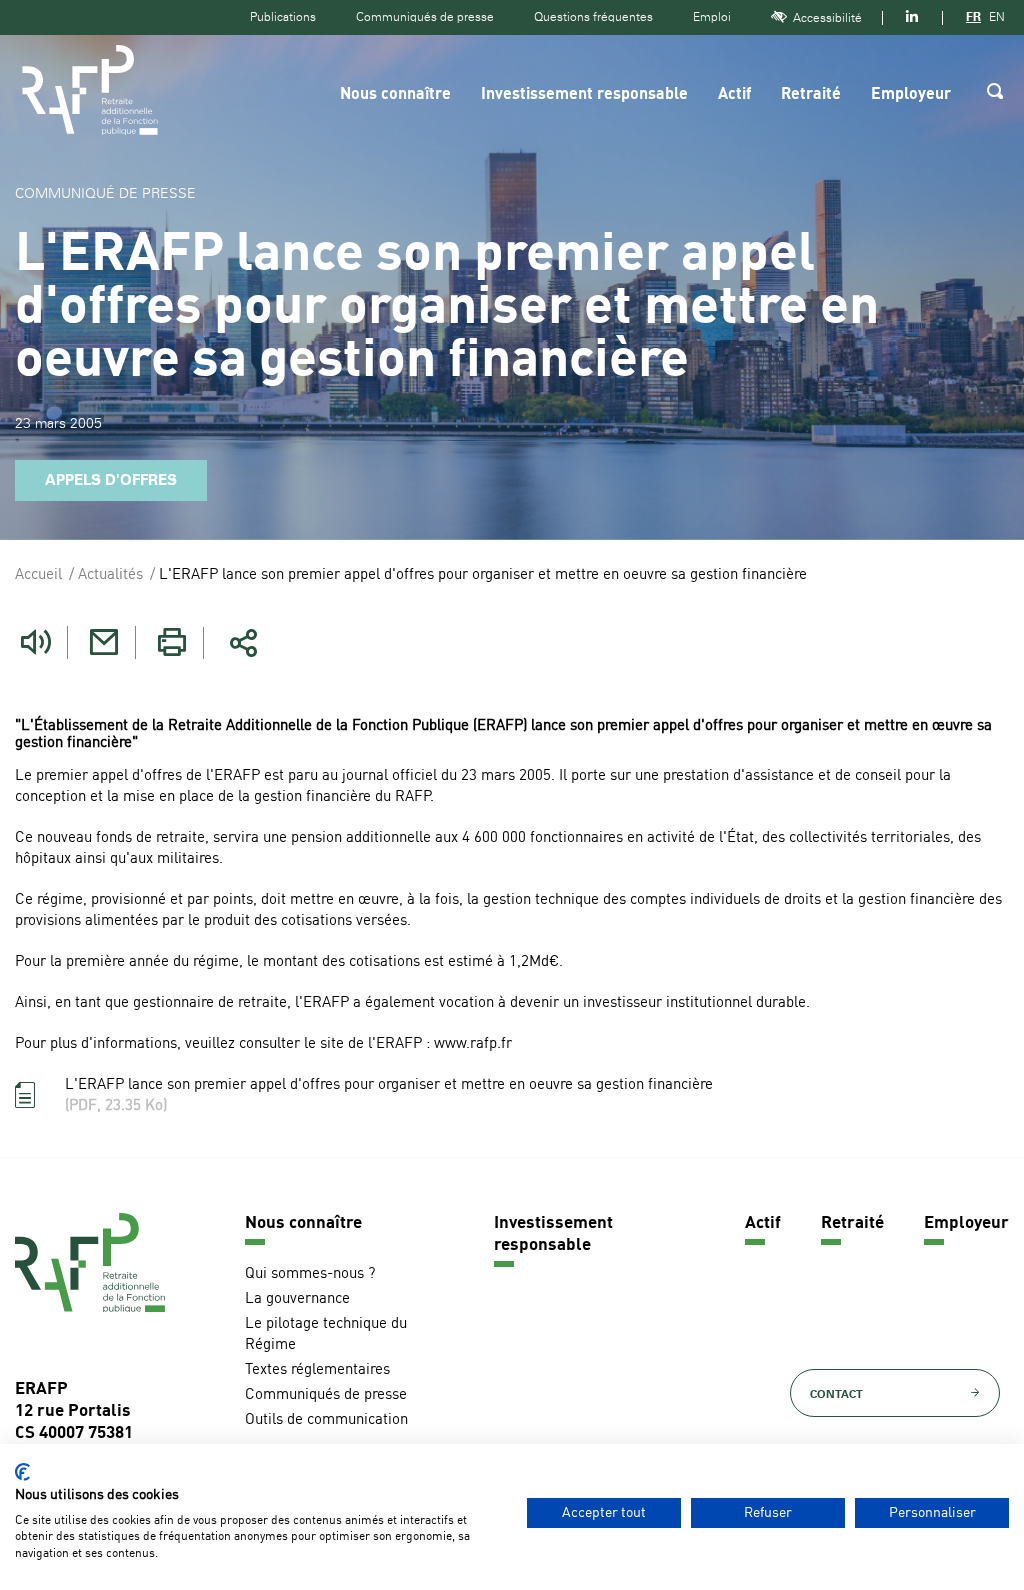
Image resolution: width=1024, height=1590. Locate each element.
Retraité (811, 95)
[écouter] (36, 642)
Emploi (712, 17)
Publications (283, 17)
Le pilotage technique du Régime (326, 1335)
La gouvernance (297, 1299)
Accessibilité (827, 18)
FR (973, 17)
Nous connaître (395, 95)
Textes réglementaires (317, 1370)
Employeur (911, 95)
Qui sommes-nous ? (310, 1274)
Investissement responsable (584, 95)
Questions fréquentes (593, 17)
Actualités (110, 575)
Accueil (38, 575)
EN (997, 17)
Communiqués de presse (425, 17)
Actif (734, 95)
